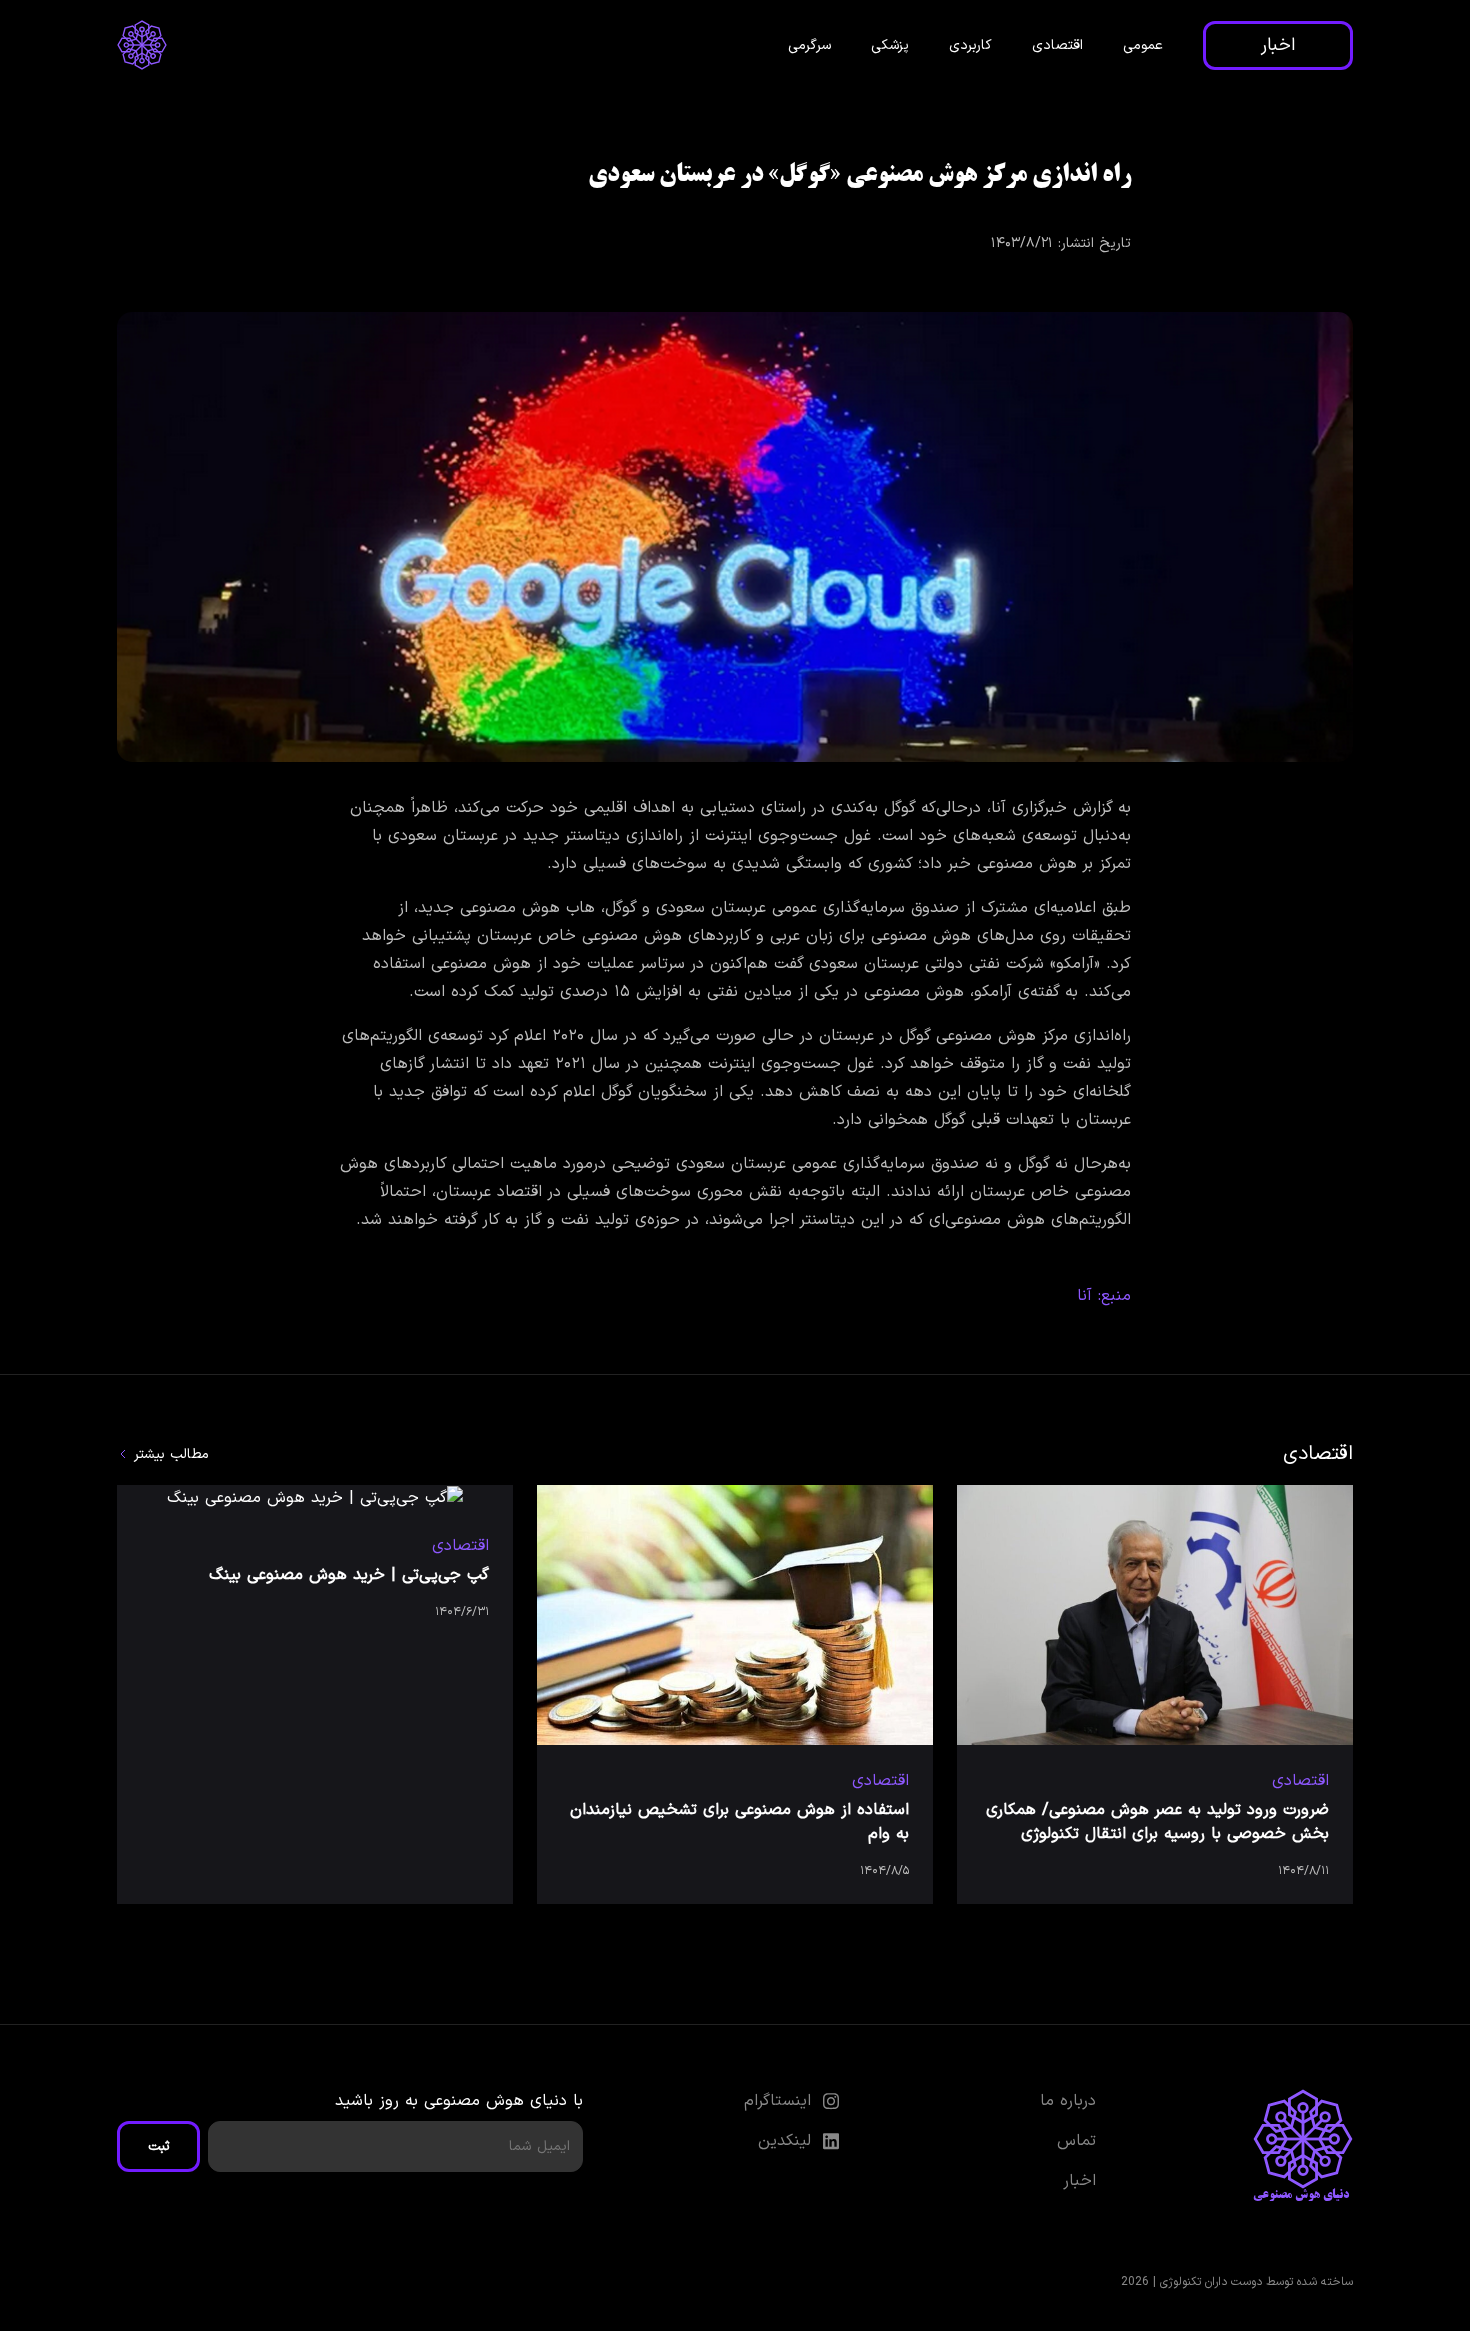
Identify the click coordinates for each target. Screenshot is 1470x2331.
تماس (1076, 2141)
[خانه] (142, 45)
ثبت (158, 2147)
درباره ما (1068, 2101)
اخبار (1278, 45)
